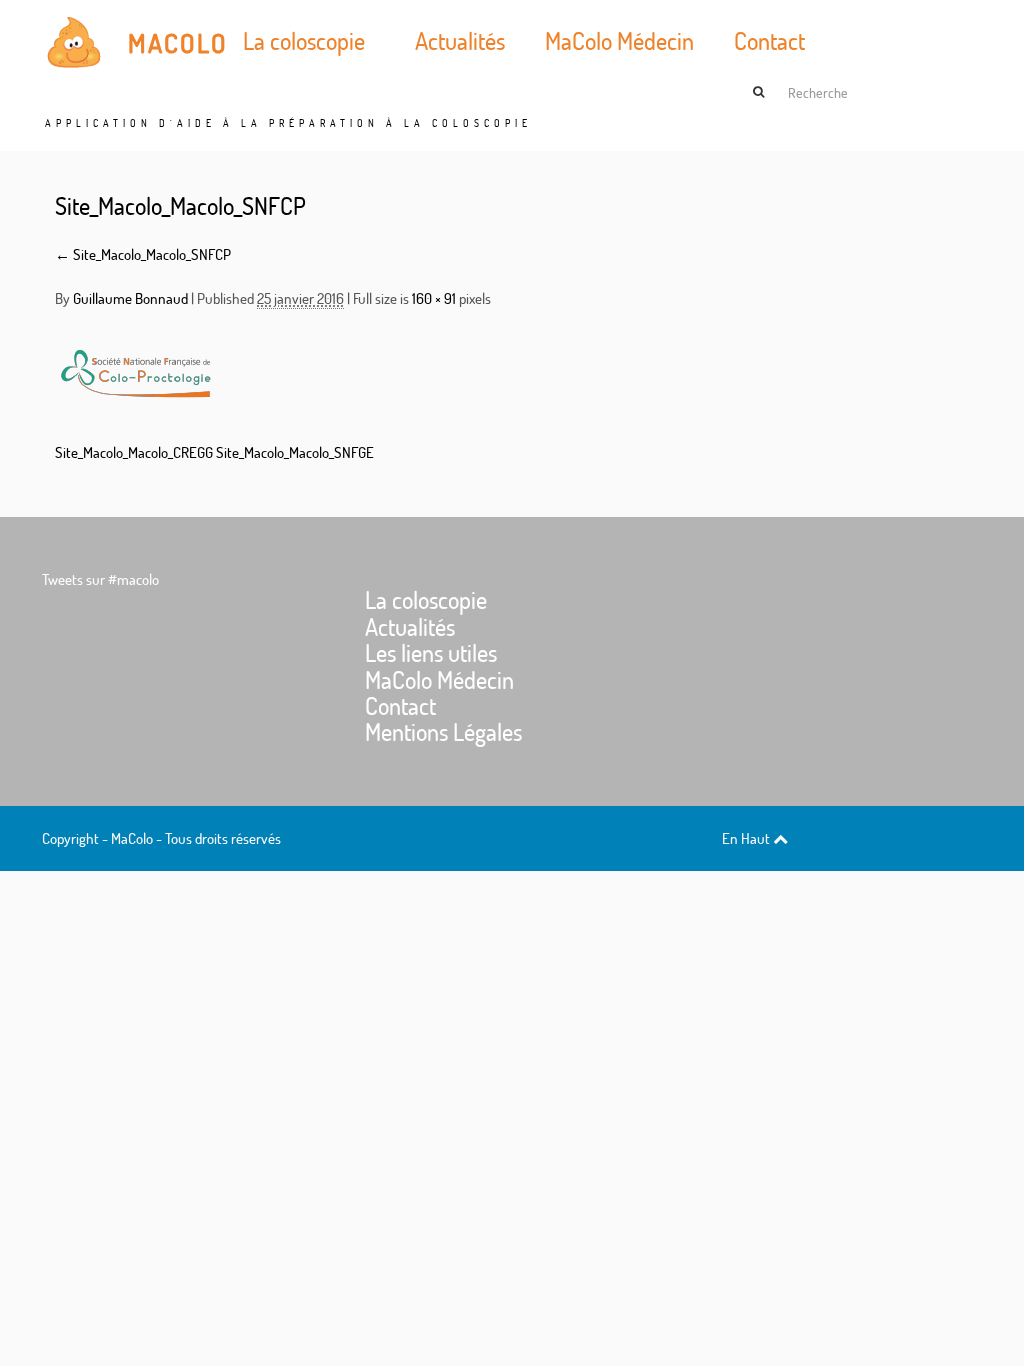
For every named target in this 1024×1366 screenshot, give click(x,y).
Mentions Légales (443, 732)
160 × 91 (434, 298)
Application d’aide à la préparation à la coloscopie (288, 123)
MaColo (178, 43)
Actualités (460, 41)
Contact (769, 41)
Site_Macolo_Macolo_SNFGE (295, 452)
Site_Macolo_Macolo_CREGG (134, 452)
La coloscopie (304, 41)
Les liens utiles (431, 653)
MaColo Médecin (619, 41)
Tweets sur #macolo (100, 579)
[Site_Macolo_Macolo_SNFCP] (135, 372)
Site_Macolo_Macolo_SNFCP (180, 206)
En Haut (747, 838)
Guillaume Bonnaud (130, 298)
